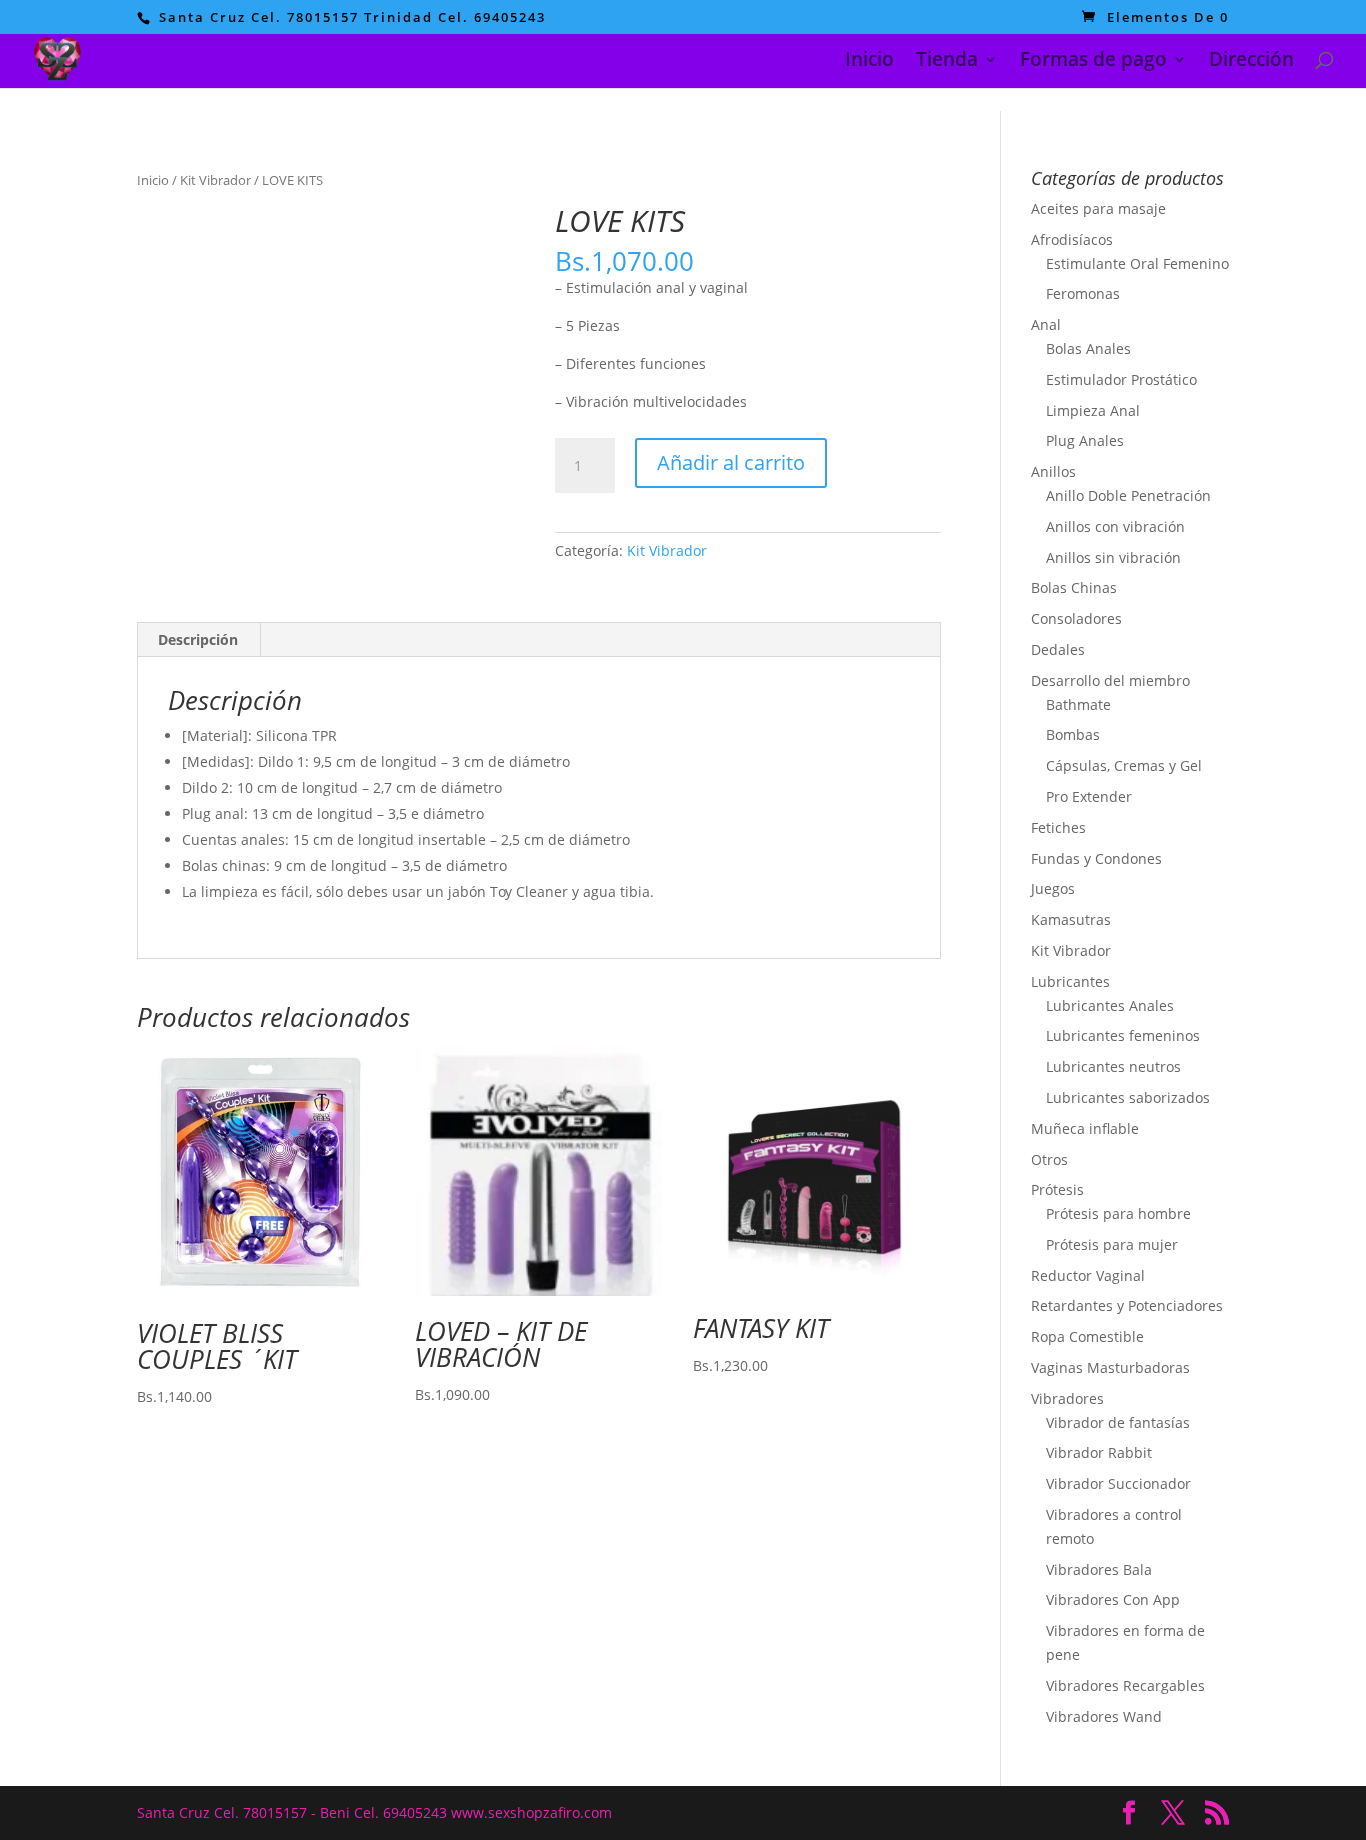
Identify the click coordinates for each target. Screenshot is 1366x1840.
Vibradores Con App (1113, 1599)
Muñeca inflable (1085, 1128)
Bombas (1073, 734)
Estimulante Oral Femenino (1137, 263)
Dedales (1058, 649)
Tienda (947, 62)
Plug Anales (1085, 440)
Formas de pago (1093, 62)
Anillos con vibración (1115, 526)
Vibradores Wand (1104, 1716)
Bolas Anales (1088, 348)
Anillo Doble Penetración (1128, 495)
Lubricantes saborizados (1128, 1097)
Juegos (1053, 888)
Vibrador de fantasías (1118, 1422)
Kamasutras (1071, 919)
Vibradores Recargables (1125, 1685)
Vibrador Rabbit (1099, 1452)
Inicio (869, 62)
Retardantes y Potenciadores (1127, 1305)
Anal (1046, 324)
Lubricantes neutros (1113, 1066)
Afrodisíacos (1072, 239)
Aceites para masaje (1098, 208)
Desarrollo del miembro (1110, 680)
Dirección (1251, 62)
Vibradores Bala (1099, 1569)
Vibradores (1067, 1398)
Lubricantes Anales (1110, 1005)
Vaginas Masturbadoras (1110, 1367)
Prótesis (1057, 1189)
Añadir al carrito (731, 462)
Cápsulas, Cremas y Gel (1124, 765)
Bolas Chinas (1074, 587)
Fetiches (1058, 827)
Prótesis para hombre (1118, 1213)
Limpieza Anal (1093, 410)
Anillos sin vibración (1113, 557)
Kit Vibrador (215, 180)
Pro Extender (1089, 796)
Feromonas (1083, 293)
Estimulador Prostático (1121, 379)
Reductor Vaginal (1088, 1275)
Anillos (1053, 471)
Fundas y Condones (1096, 858)
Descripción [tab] (198, 639)
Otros (1049, 1159)
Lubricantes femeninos (1123, 1035)
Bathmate (1078, 704)
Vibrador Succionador (1118, 1483)
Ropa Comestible (1087, 1336)
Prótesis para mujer (1112, 1244)
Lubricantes (1070, 981)
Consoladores (1076, 618)
